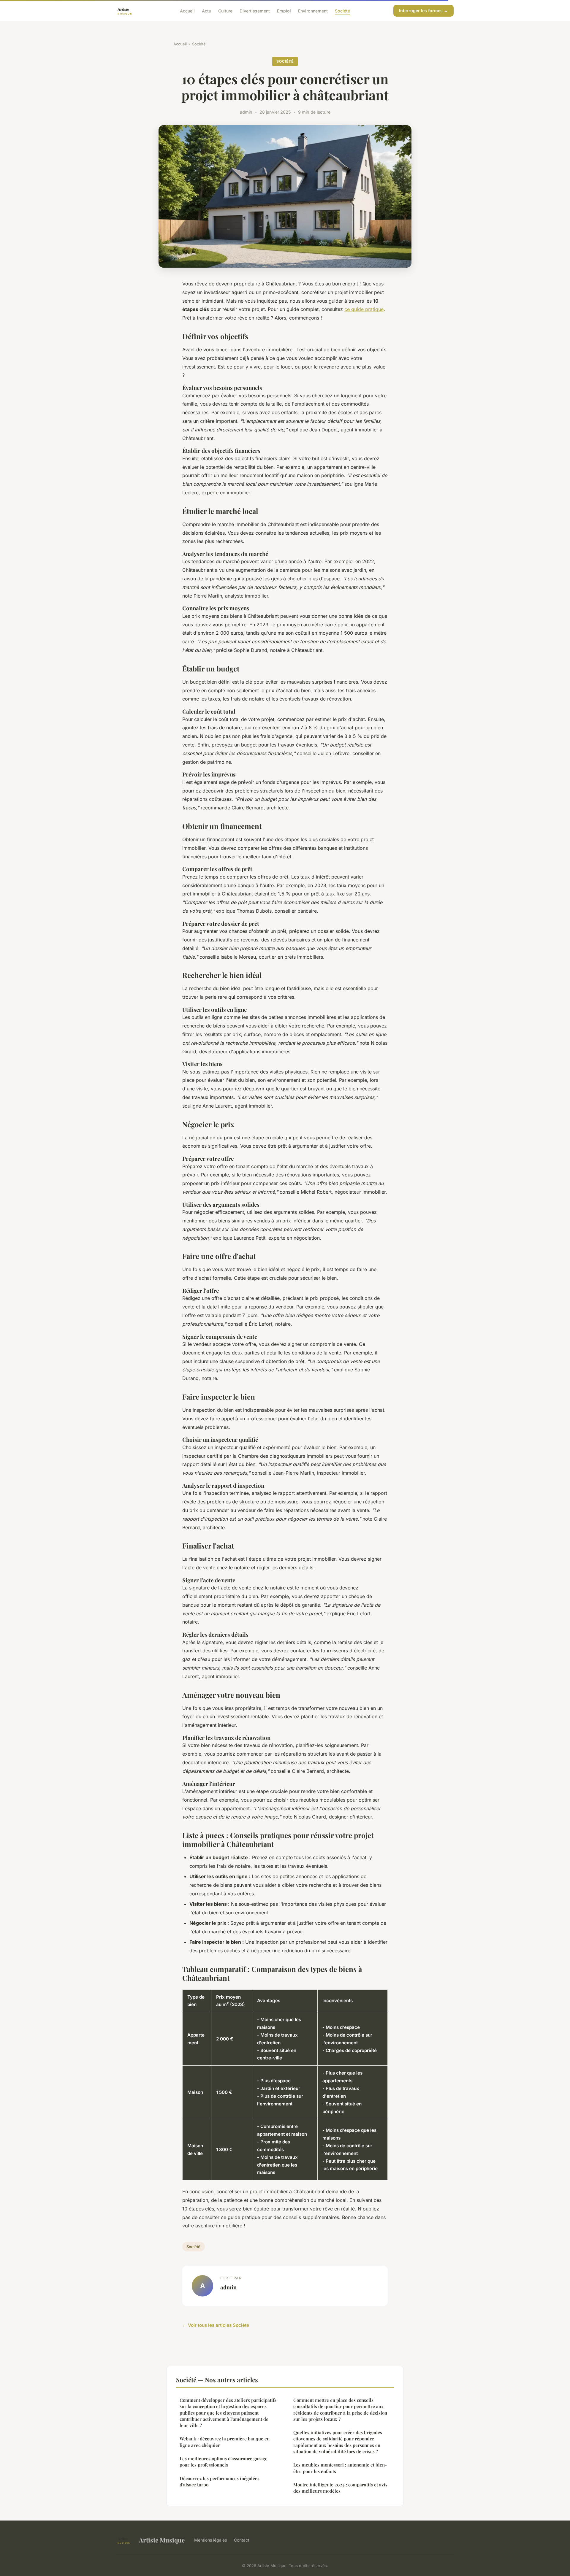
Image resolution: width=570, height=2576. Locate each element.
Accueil (187, 11)
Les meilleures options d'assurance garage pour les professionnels (224, 2462)
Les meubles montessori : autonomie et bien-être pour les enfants (340, 2468)
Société (342, 11)
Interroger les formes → (423, 11)
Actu (206, 11)
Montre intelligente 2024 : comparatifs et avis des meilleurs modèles (340, 2488)
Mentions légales (210, 2540)
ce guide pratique (364, 309)
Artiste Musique (162, 2540)
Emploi (284, 11)
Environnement (313, 11)
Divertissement (255, 11)
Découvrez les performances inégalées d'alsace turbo (220, 2481)
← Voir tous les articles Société (216, 2325)
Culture (225, 11)
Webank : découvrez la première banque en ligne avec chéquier (225, 2442)
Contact (242, 2540)
